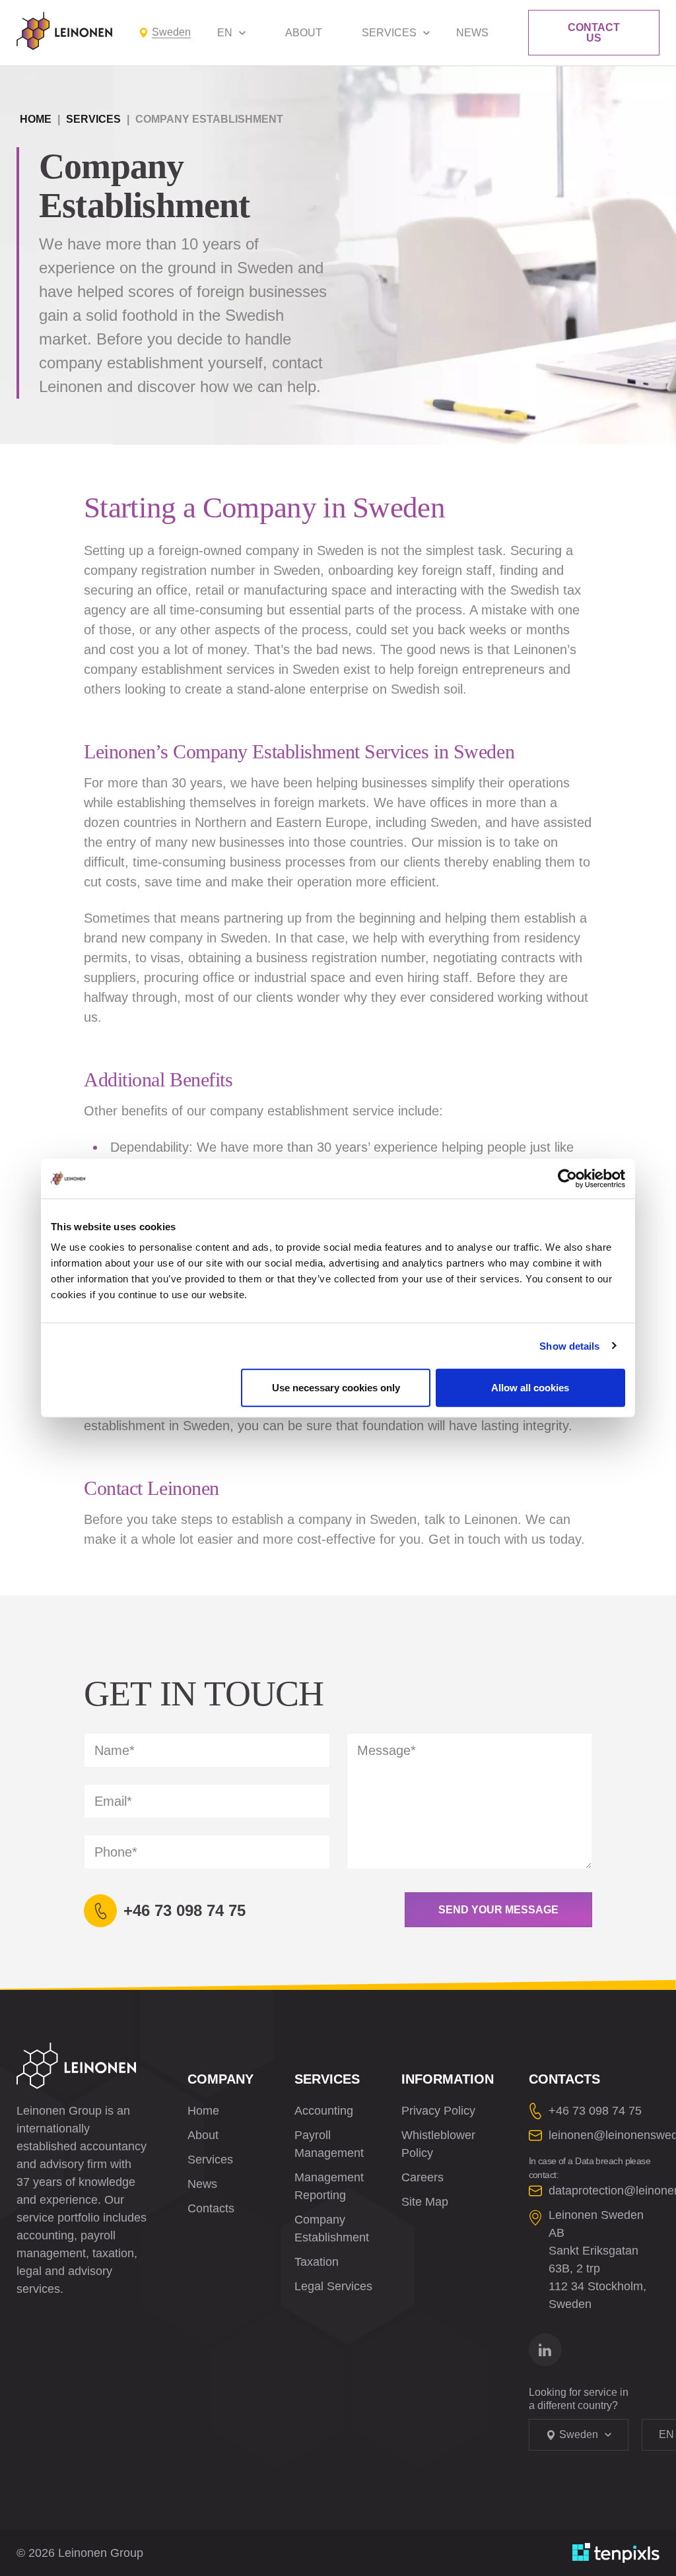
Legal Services (333, 2286)
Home (36, 119)
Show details (569, 1345)
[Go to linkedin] (545, 2350)
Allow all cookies (530, 1388)
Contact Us (594, 33)
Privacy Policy (438, 2111)
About (304, 33)
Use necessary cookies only (336, 1388)
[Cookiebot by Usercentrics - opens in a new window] (567, 1178)
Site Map (425, 2202)
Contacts (211, 2208)
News (472, 33)
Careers (422, 2177)
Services (389, 33)
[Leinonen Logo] (64, 31)
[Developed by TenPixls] (616, 2553)
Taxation (317, 2262)
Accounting (324, 2111)
